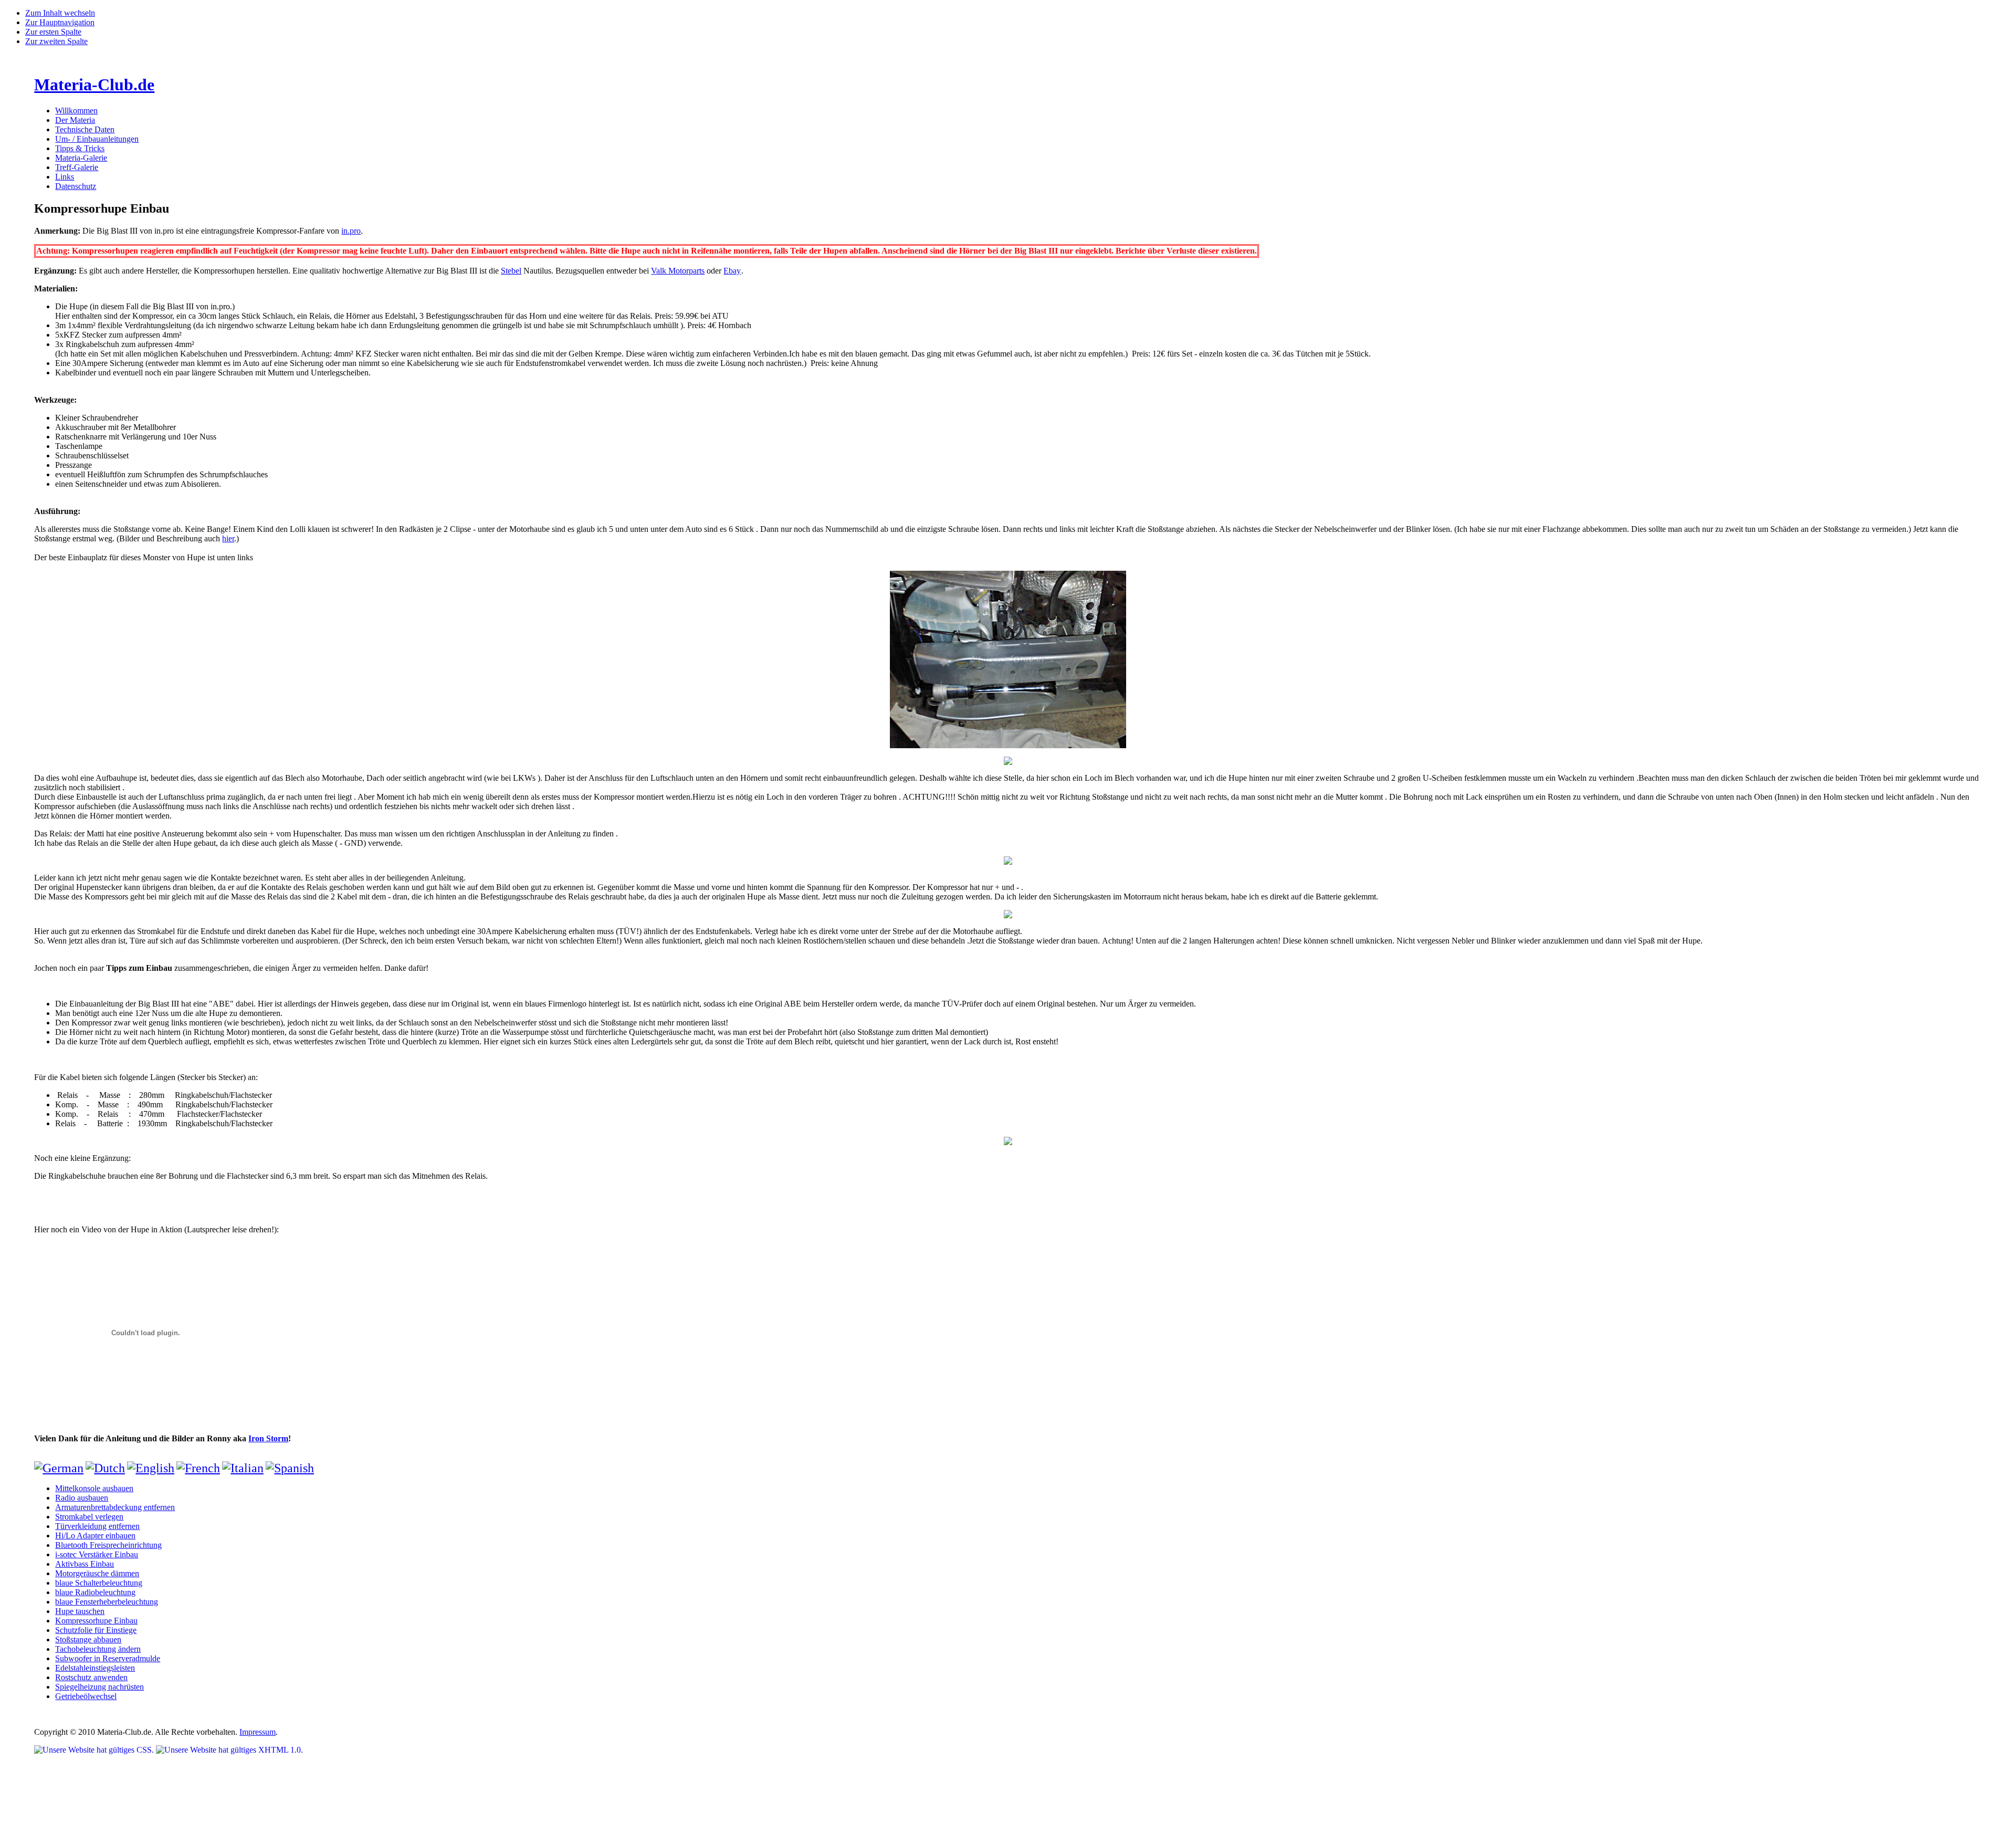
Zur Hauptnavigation (60, 22)
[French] (198, 1468)
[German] (59, 1468)
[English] (151, 1468)
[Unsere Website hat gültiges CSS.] (95, 1750)
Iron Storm (268, 1438)
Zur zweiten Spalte (56, 41)
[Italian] (243, 1468)
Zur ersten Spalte (53, 32)
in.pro (351, 231)
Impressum (258, 1732)
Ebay (732, 271)
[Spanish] (290, 1468)
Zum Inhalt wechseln (60, 13)
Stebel (511, 271)
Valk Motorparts (678, 271)
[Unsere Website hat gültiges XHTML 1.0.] (229, 1750)
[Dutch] (105, 1468)
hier (228, 538)
